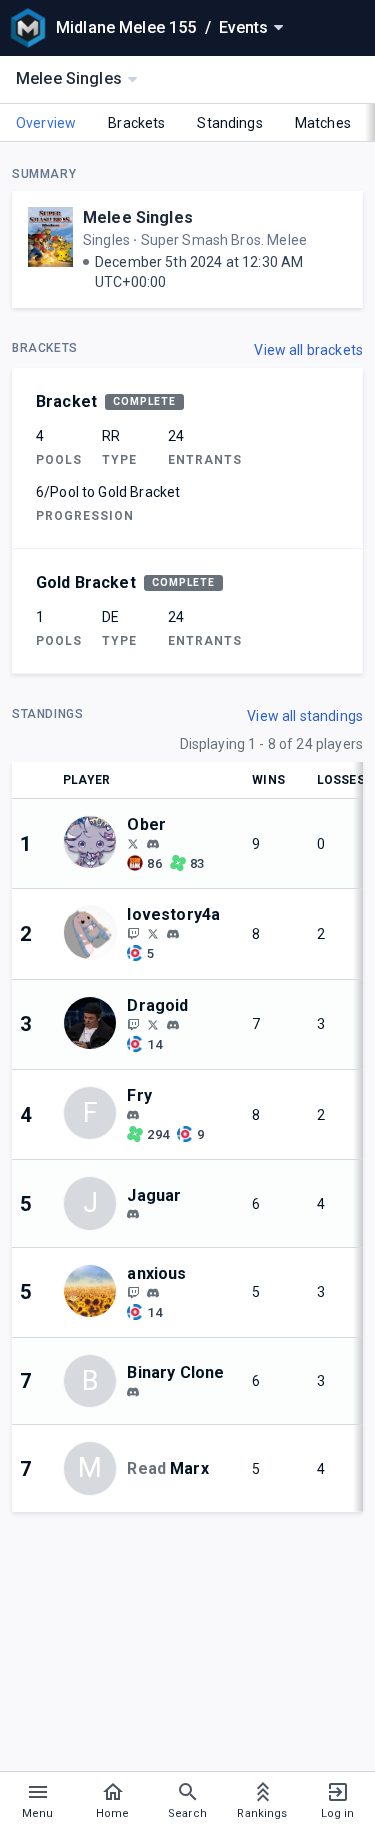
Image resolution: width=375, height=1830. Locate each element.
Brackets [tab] (136, 123)
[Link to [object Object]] (95, 843)
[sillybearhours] (153, 1293)
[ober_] (153, 844)
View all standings (305, 716)
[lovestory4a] (133, 933)
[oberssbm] (133, 843)
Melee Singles (138, 217)
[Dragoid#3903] (173, 1025)
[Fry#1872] (133, 1115)
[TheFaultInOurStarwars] (133, 1292)
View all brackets (308, 350)
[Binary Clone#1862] (133, 1392)
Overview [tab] (46, 123)
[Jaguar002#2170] (133, 1215)
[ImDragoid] (153, 1024)
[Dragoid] (133, 1024)
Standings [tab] (229, 123)
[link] (153, 843)
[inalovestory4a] (153, 933)
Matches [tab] (323, 123)
